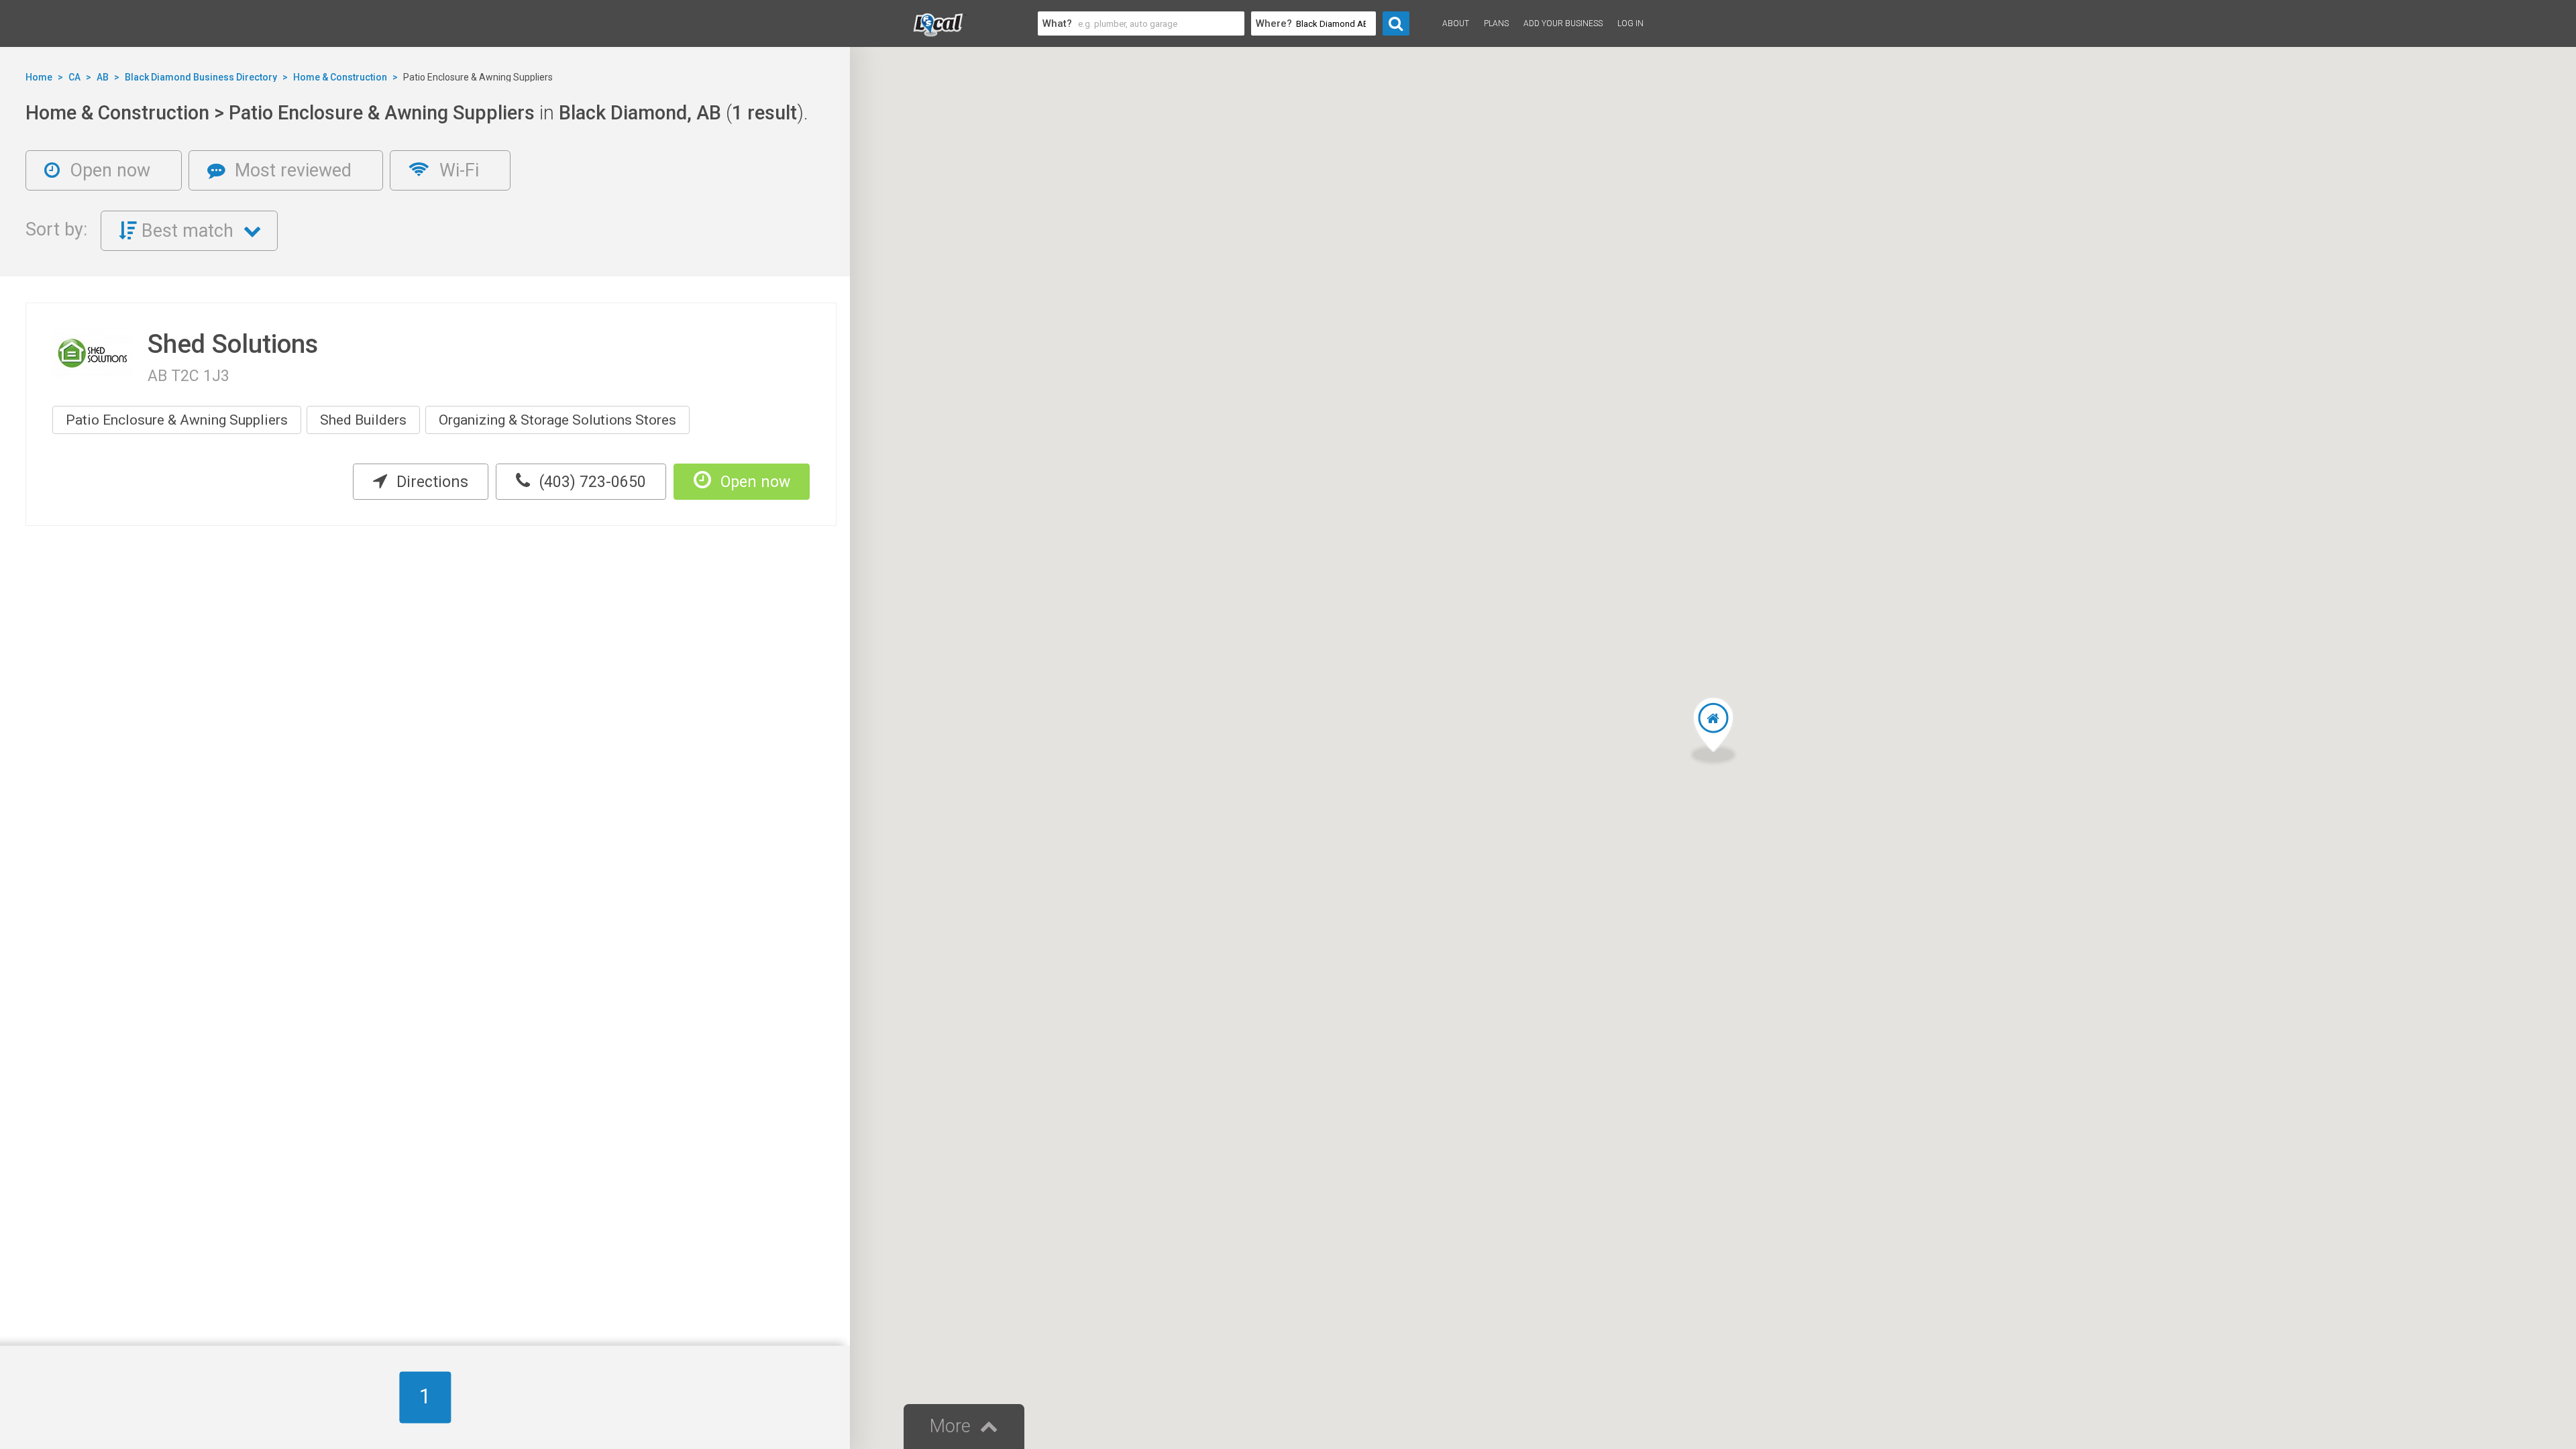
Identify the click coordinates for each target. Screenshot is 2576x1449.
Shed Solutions (233, 344)
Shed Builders (363, 420)
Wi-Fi (457, 170)
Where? (1274, 23)
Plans (1496, 23)
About (1456, 23)
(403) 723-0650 (591, 482)
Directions (430, 482)
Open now (108, 170)
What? (1057, 23)
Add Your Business (1563, 23)
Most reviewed (291, 170)
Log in (1630, 23)
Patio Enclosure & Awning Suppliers (177, 420)
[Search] (1396, 23)
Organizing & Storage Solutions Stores (557, 420)
